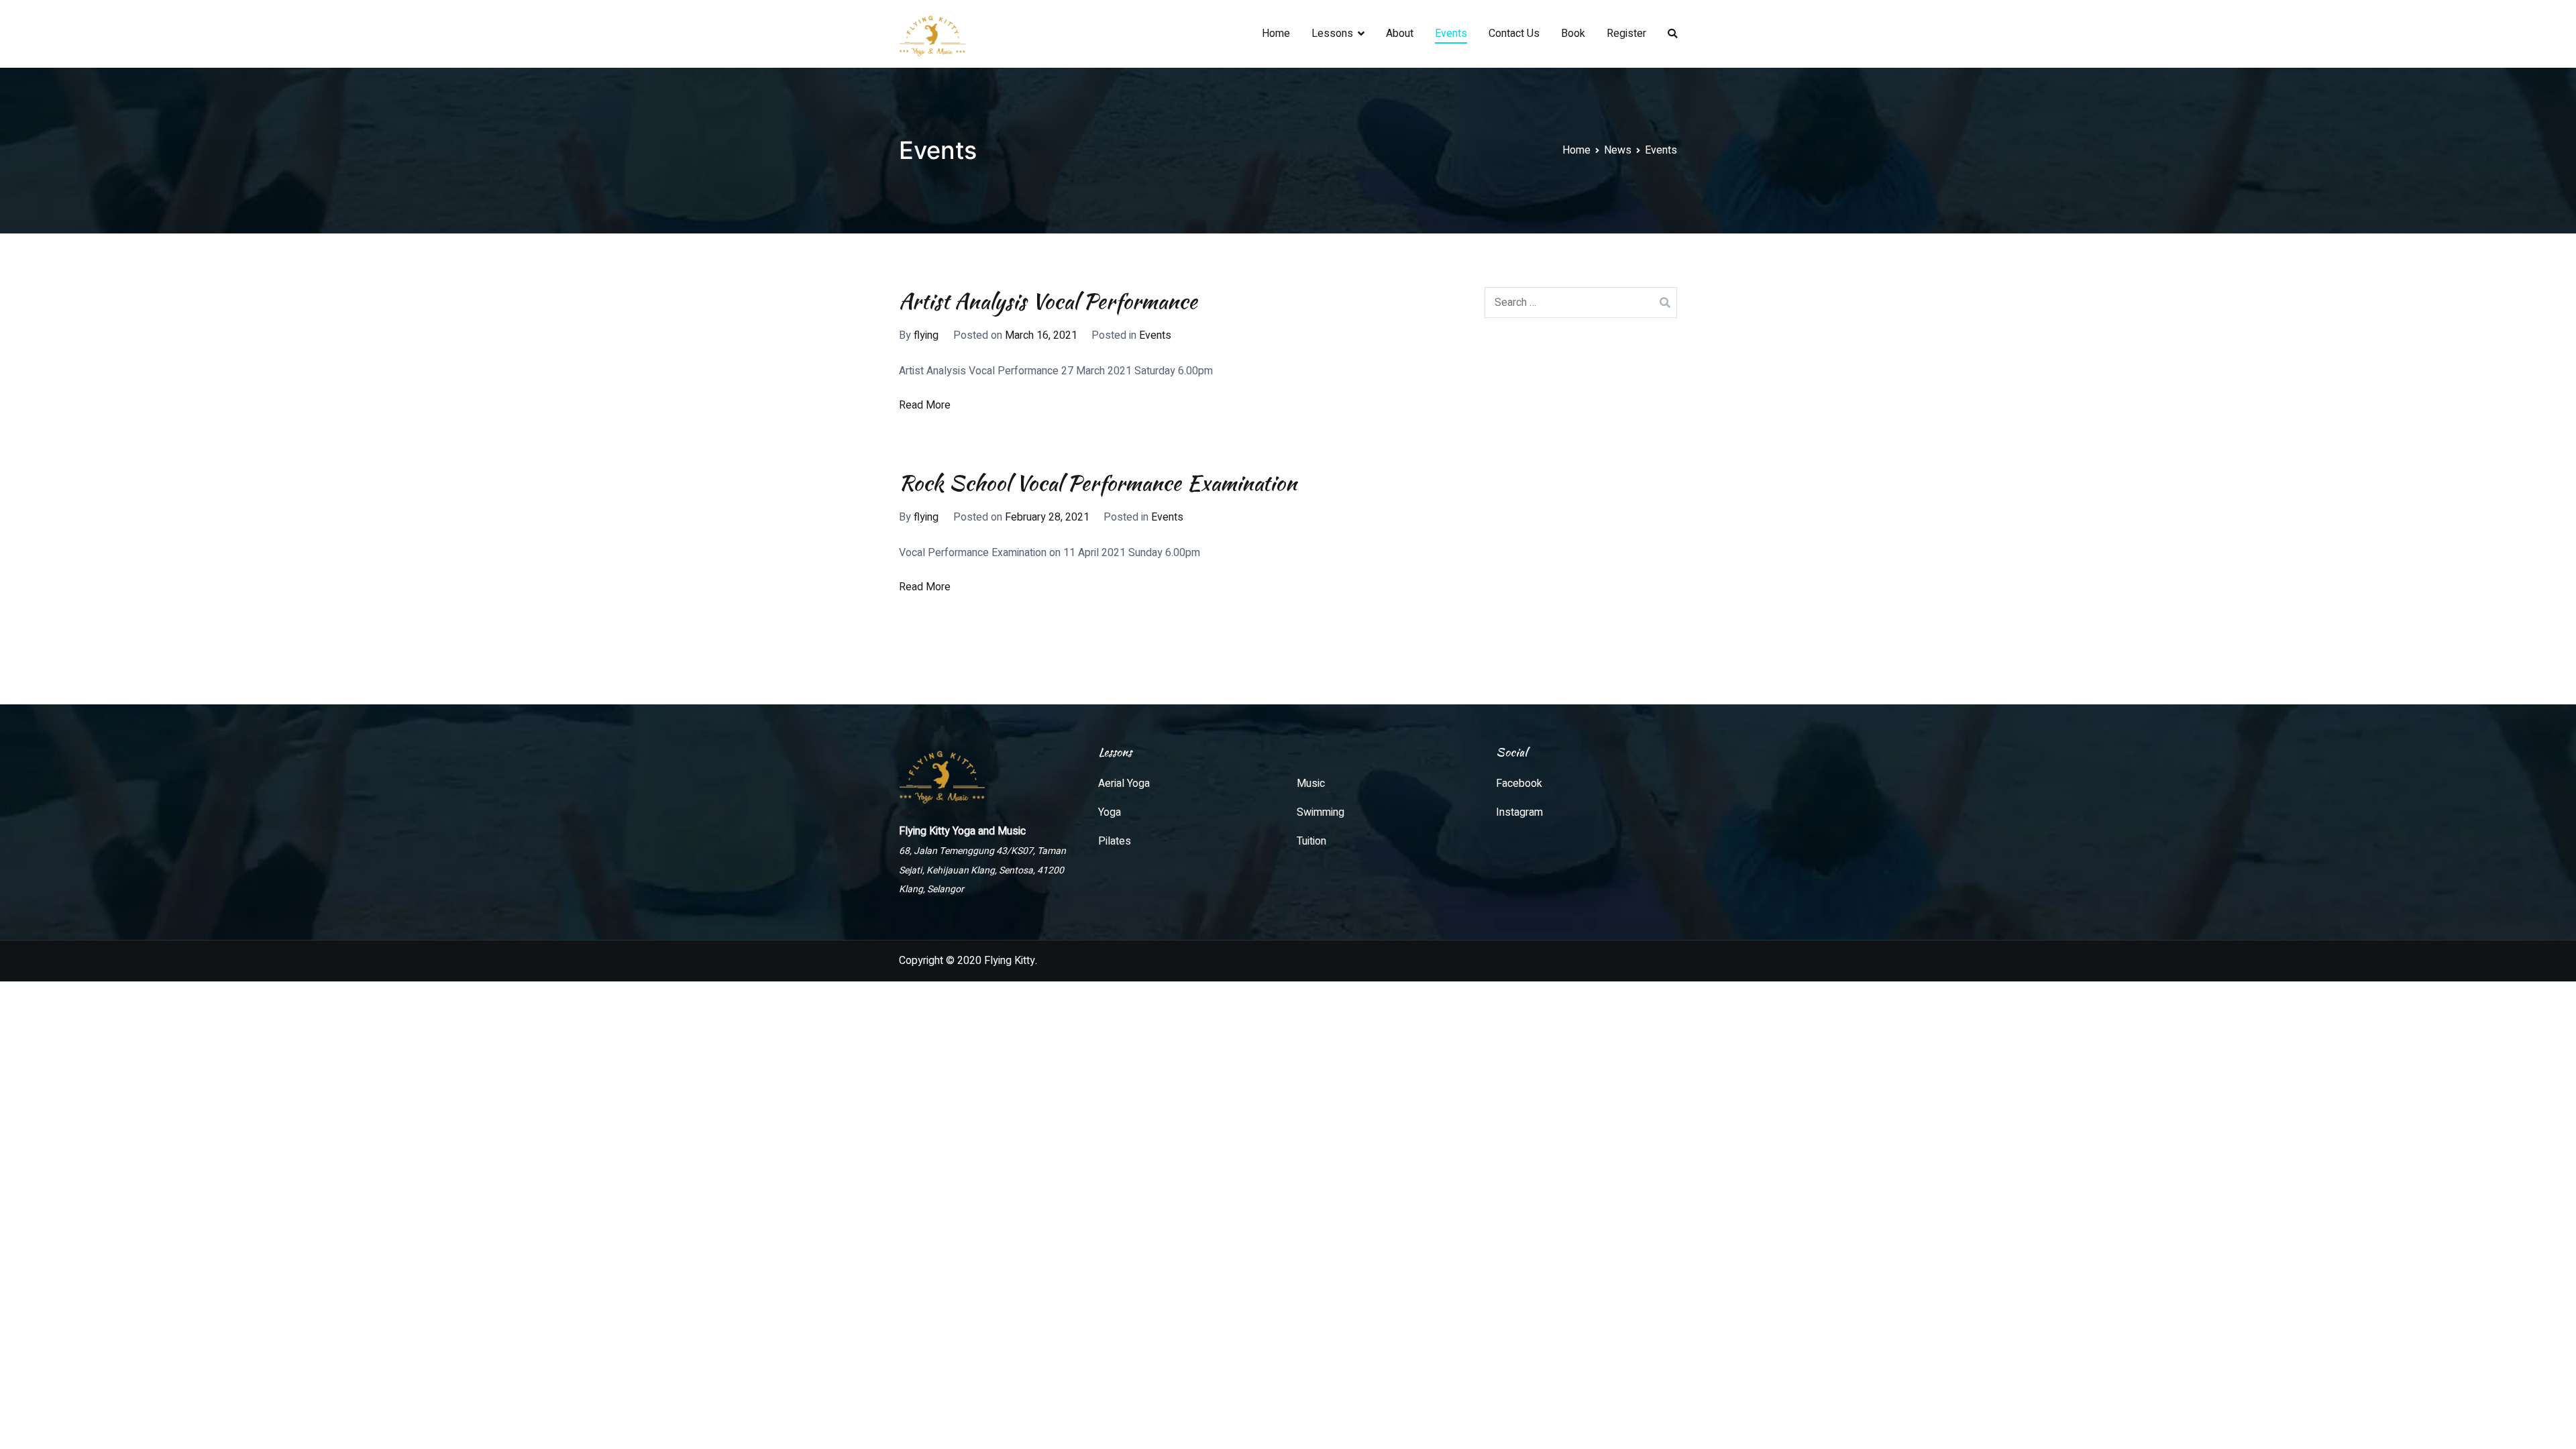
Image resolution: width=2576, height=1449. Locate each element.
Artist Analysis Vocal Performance (1048, 301)
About (1400, 34)
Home (1276, 34)
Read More (925, 405)
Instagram (1519, 812)
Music (1311, 784)
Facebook (1519, 784)
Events (1451, 34)
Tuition (1311, 841)
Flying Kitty (1010, 961)
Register (1626, 34)
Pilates (1115, 841)
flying (926, 335)
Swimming (1321, 812)
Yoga (1110, 812)
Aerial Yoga (1124, 784)
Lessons (1332, 34)
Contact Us (1514, 34)
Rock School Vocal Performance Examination (1098, 483)
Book (1573, 34)
